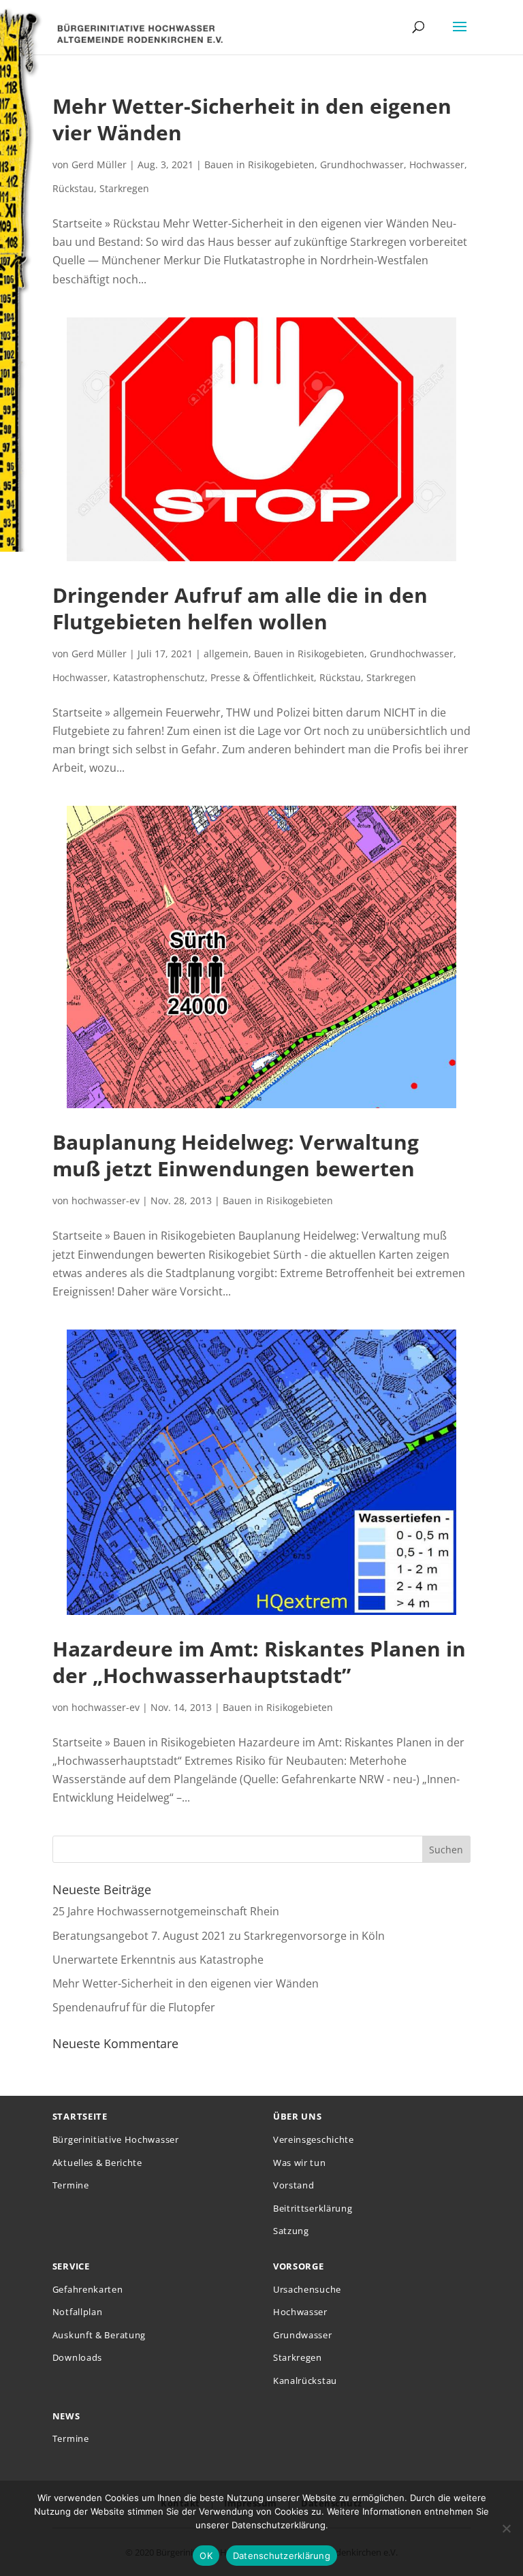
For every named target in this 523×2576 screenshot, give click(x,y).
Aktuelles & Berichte (97, 2163)
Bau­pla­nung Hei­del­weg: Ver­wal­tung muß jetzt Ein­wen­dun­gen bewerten (236, 1155)
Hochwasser (437, 164)
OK (206, 2556)
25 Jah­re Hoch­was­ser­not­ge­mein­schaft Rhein (166, 1911)
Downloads (77, 2357)
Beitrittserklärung (313, 2208)
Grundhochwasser (362, 164)
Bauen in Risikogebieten (259, 164)
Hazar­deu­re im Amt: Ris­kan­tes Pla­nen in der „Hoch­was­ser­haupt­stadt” (259, 1662)
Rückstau (73, 188)
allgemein (226, 654)
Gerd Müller (99, 164)
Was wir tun (300, 2163)
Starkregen (124, 188)
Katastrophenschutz (159, 677)
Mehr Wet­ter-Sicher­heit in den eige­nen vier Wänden (252, 119)
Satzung (291, 2231)
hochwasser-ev (106, 1200)
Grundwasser (303, 2335)
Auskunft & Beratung (99, 2335)
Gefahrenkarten (88, 2289)
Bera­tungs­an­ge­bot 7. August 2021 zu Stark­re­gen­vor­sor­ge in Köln (219, 1936)
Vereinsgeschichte (314, 2139)
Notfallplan (78, 2312)
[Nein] (506, 2528)
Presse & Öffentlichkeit (262, 677)
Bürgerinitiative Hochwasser (116, 2139)
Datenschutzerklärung (282, 2556)
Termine (71, 2185)
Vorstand (294, 2185)
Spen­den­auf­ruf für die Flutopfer (134, 2007)
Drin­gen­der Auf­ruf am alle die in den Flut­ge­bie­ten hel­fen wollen (240, 608)
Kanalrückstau (305, 2381)
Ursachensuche (307, 2289)
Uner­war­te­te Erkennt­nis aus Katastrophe (158, 1960)
